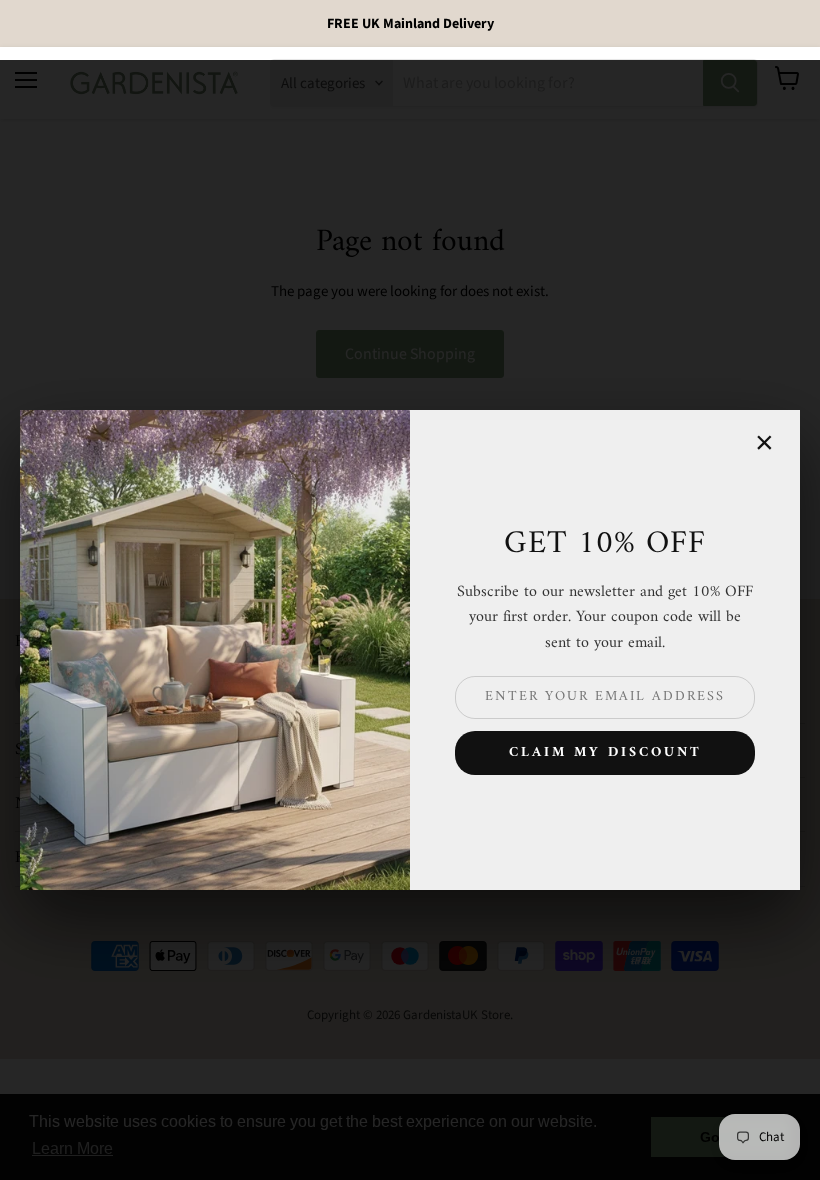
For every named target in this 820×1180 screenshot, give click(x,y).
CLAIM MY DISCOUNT (605, 752)
